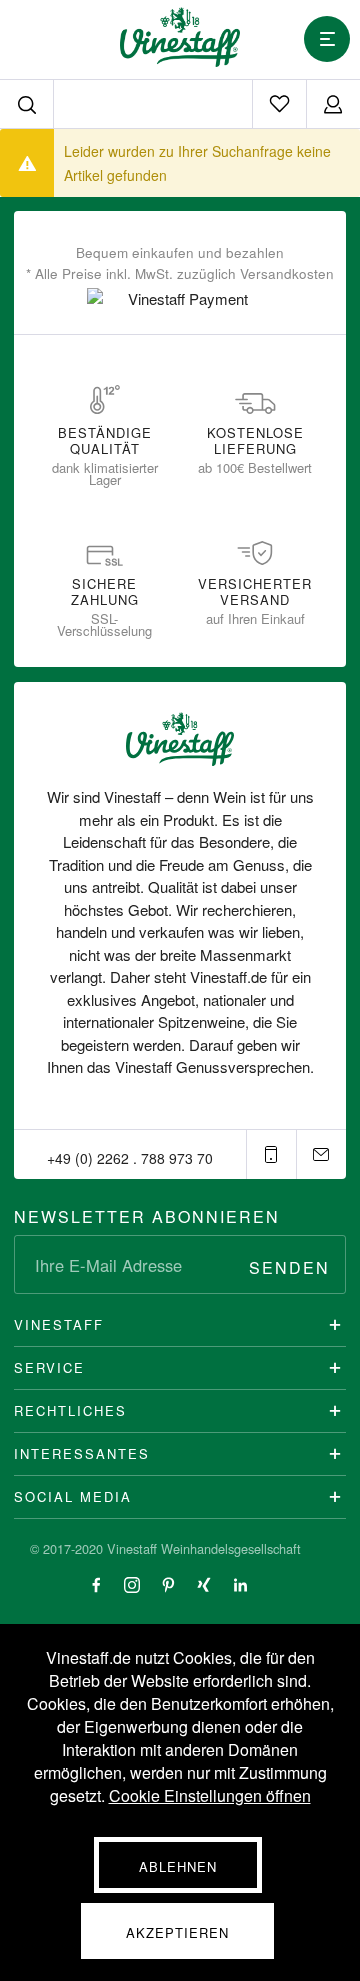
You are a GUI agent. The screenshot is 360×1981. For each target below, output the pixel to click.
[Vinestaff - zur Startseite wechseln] (179, 37)
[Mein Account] (333, 104)
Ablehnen (178, 1866)
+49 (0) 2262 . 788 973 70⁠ (130, 1158)
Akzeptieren (177, 1932)
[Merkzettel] (279, 104)
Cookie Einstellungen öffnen (210, 1795)
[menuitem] (279, 104)
